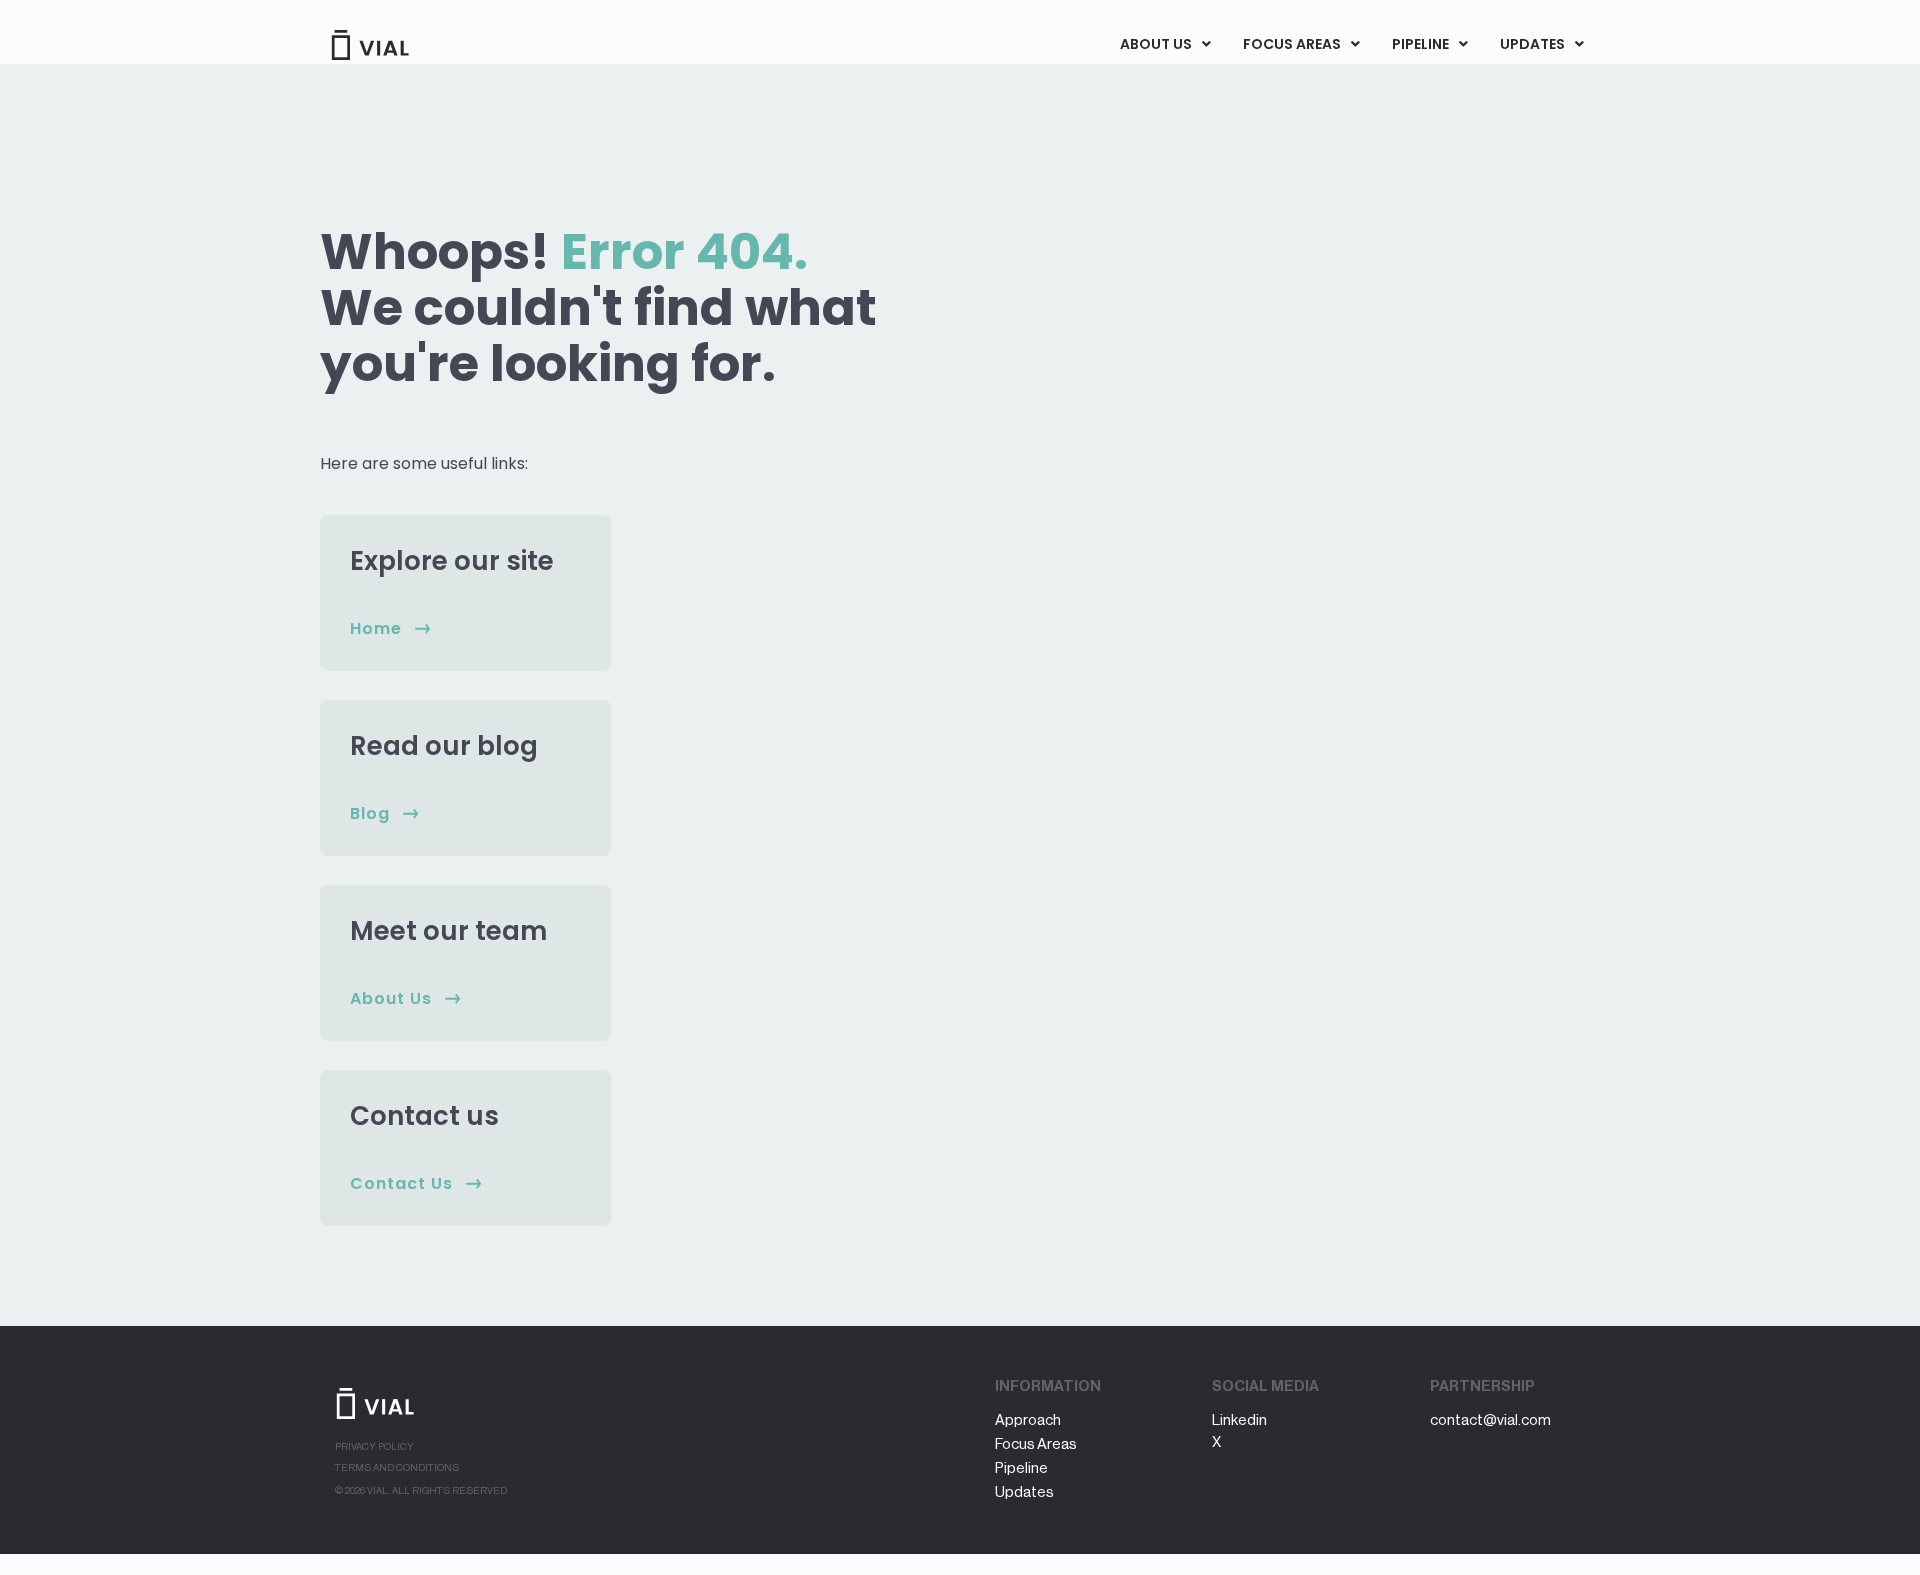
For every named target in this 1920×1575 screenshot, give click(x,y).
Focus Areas (1292, 44)
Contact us (424, 1116)
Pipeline (1420, 44)
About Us (1156, 44)
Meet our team (448, 931)
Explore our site (452, 561)
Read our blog (444, 746)
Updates (1532, 44)
